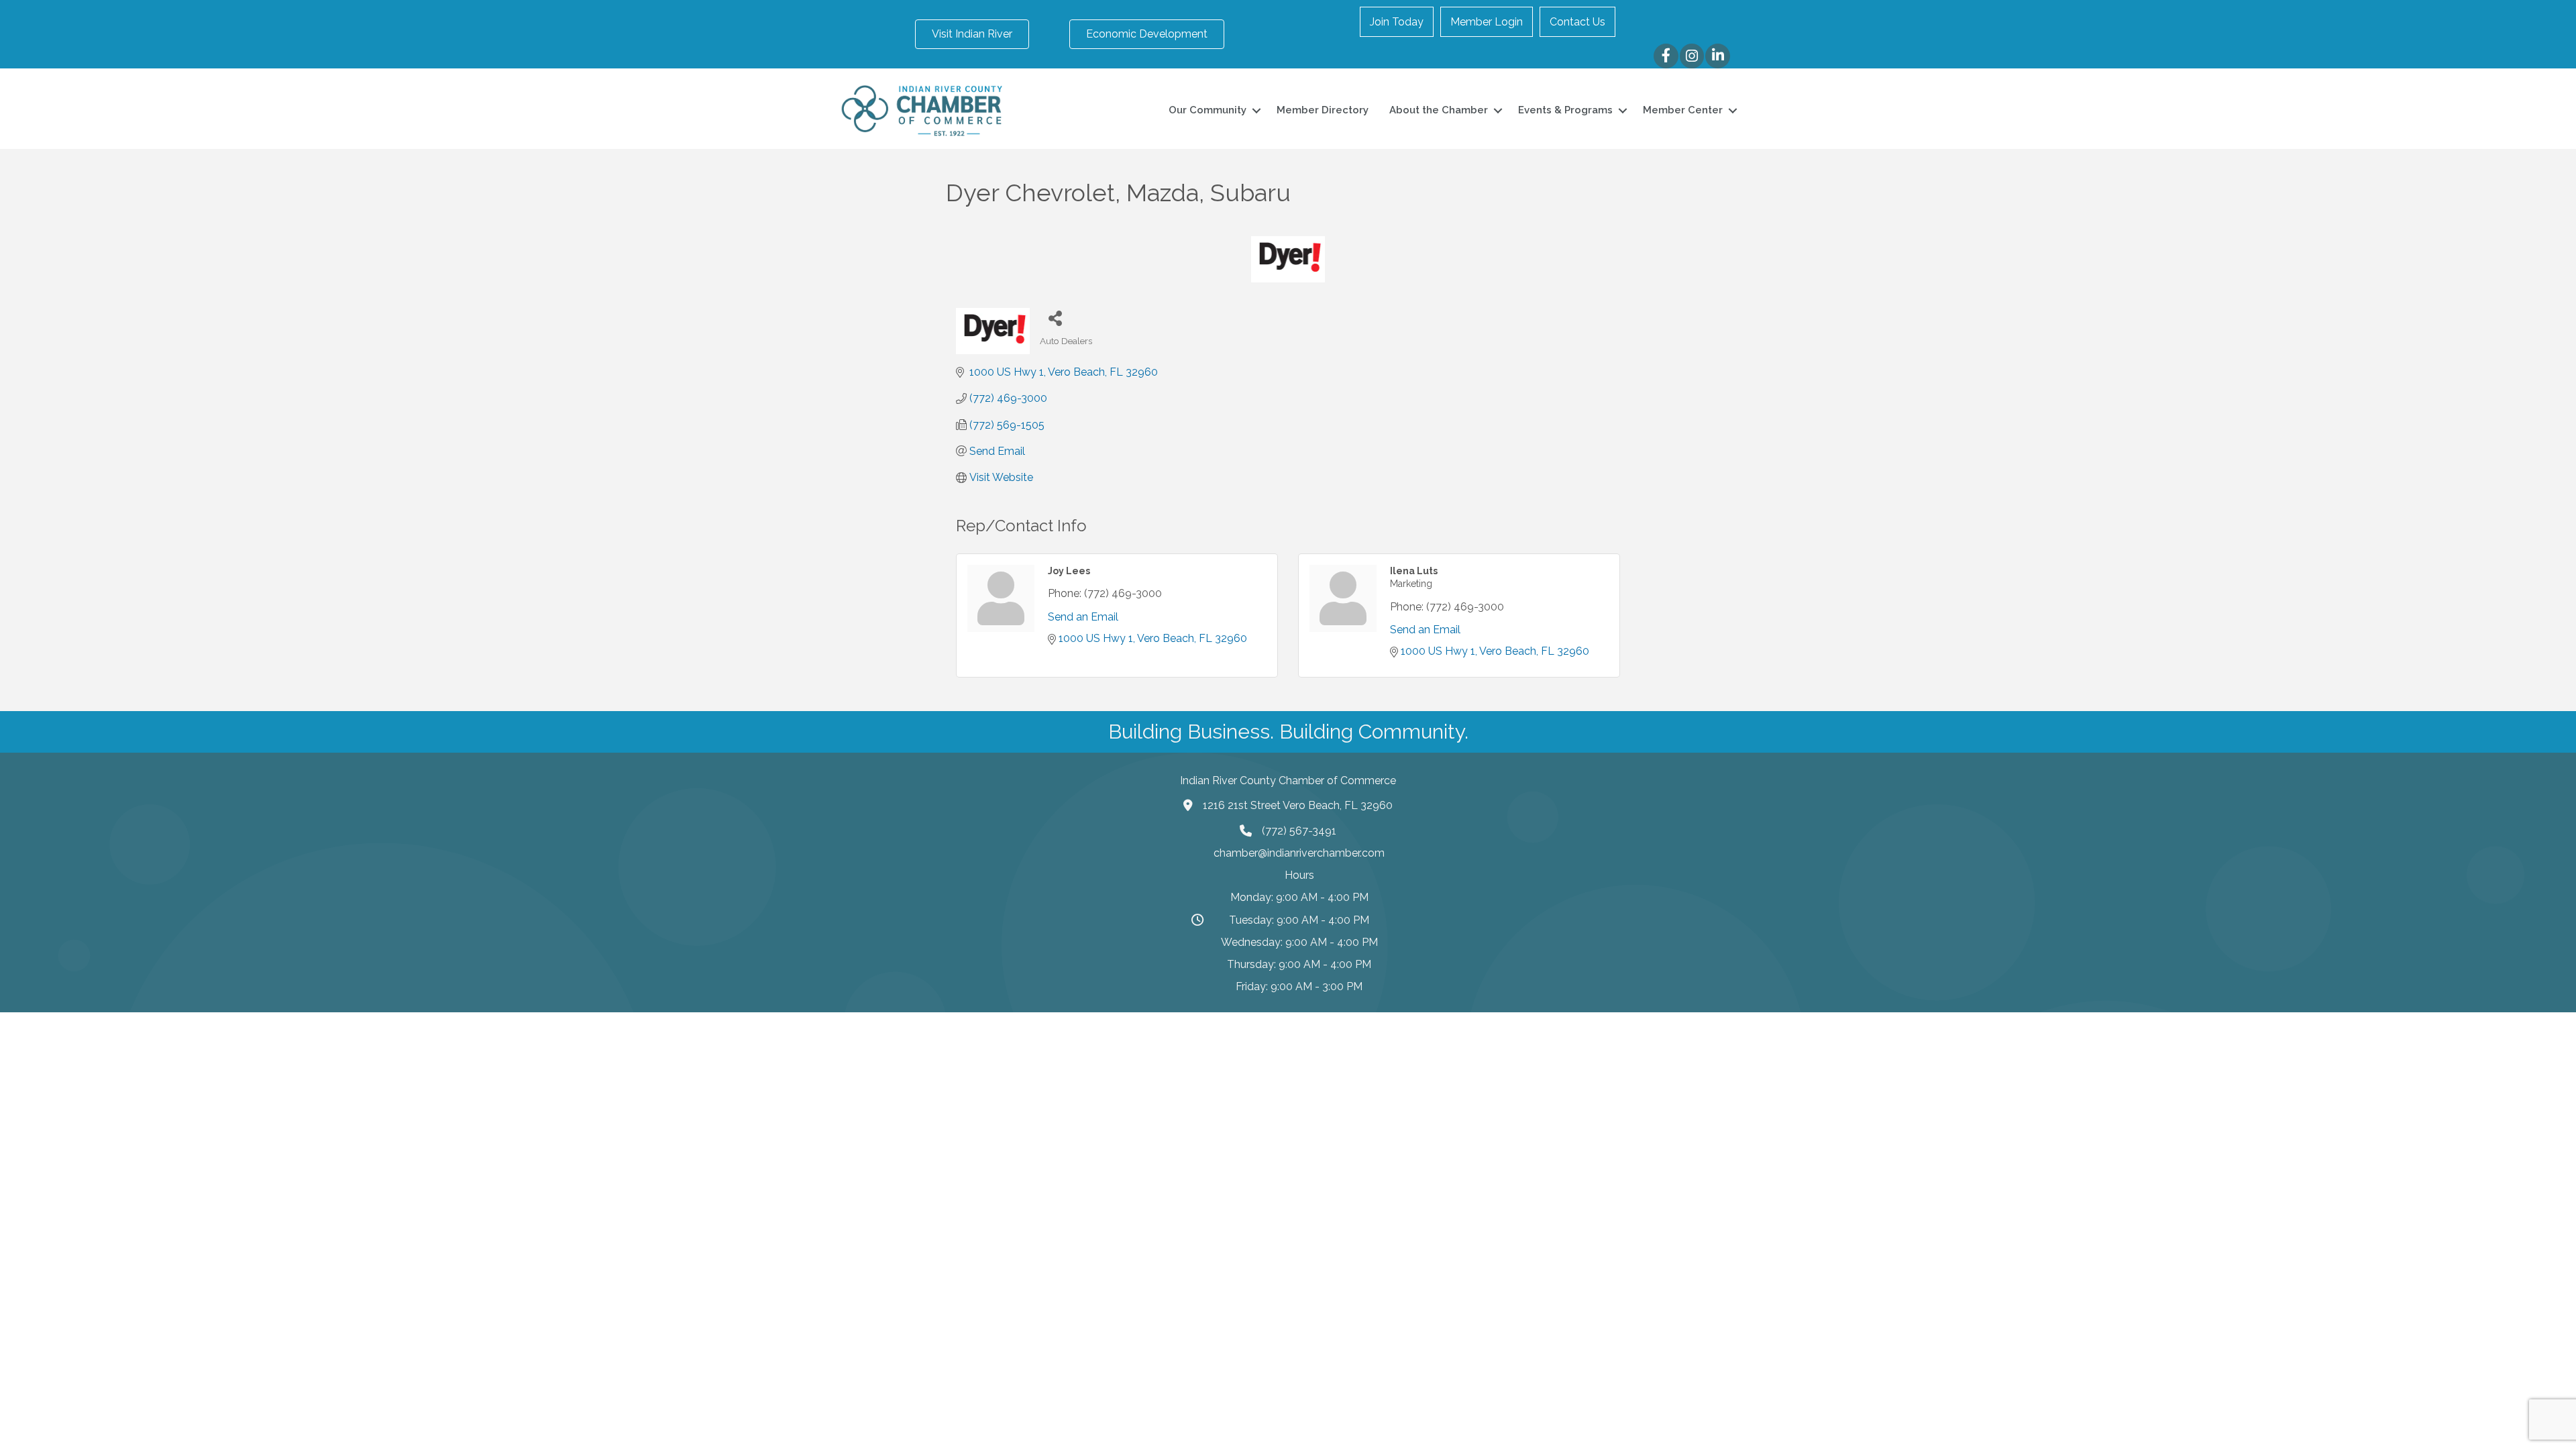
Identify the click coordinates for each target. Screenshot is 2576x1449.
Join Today (1397, 22)
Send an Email (1083, 617)
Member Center (1683, 110)
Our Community (1207, 110)
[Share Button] (1055, 318)
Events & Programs (1565, 110)
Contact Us (1577, 22)
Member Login (1487, 22)
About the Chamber (1439, 110)
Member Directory (1323, 110)
